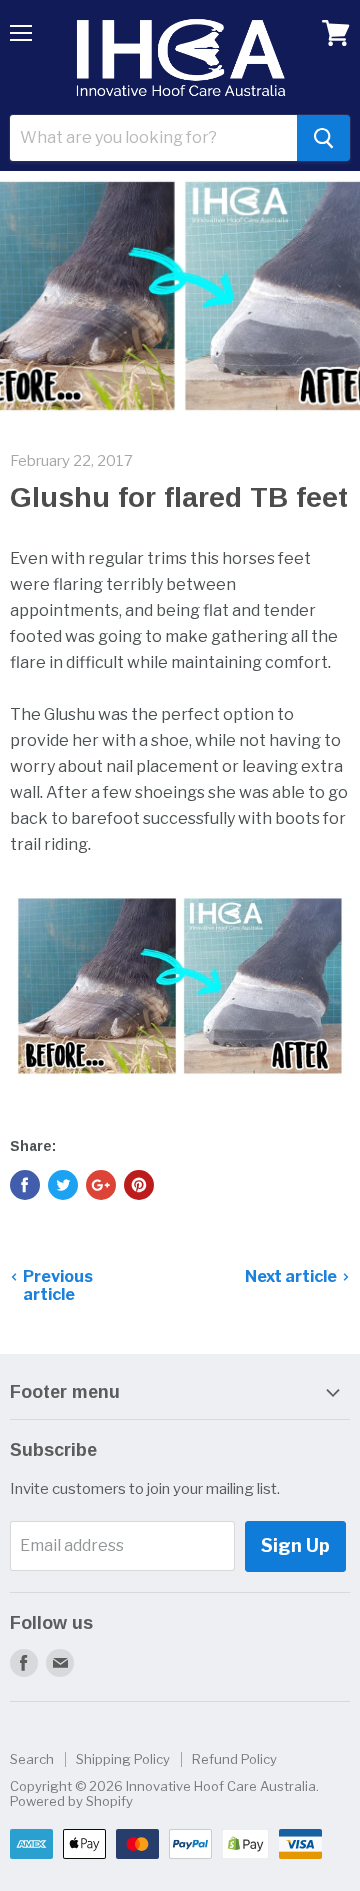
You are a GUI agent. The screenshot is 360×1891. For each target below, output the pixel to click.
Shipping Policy (123, 1759)
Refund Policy (234, 1759)
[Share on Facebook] (25, 1185)
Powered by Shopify (71, 1801)
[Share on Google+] (101, 1185)
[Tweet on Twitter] (63, 1185)
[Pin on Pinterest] (139, 1185)
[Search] (323, 138)
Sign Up (295, 1545)
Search (32, 1759)
